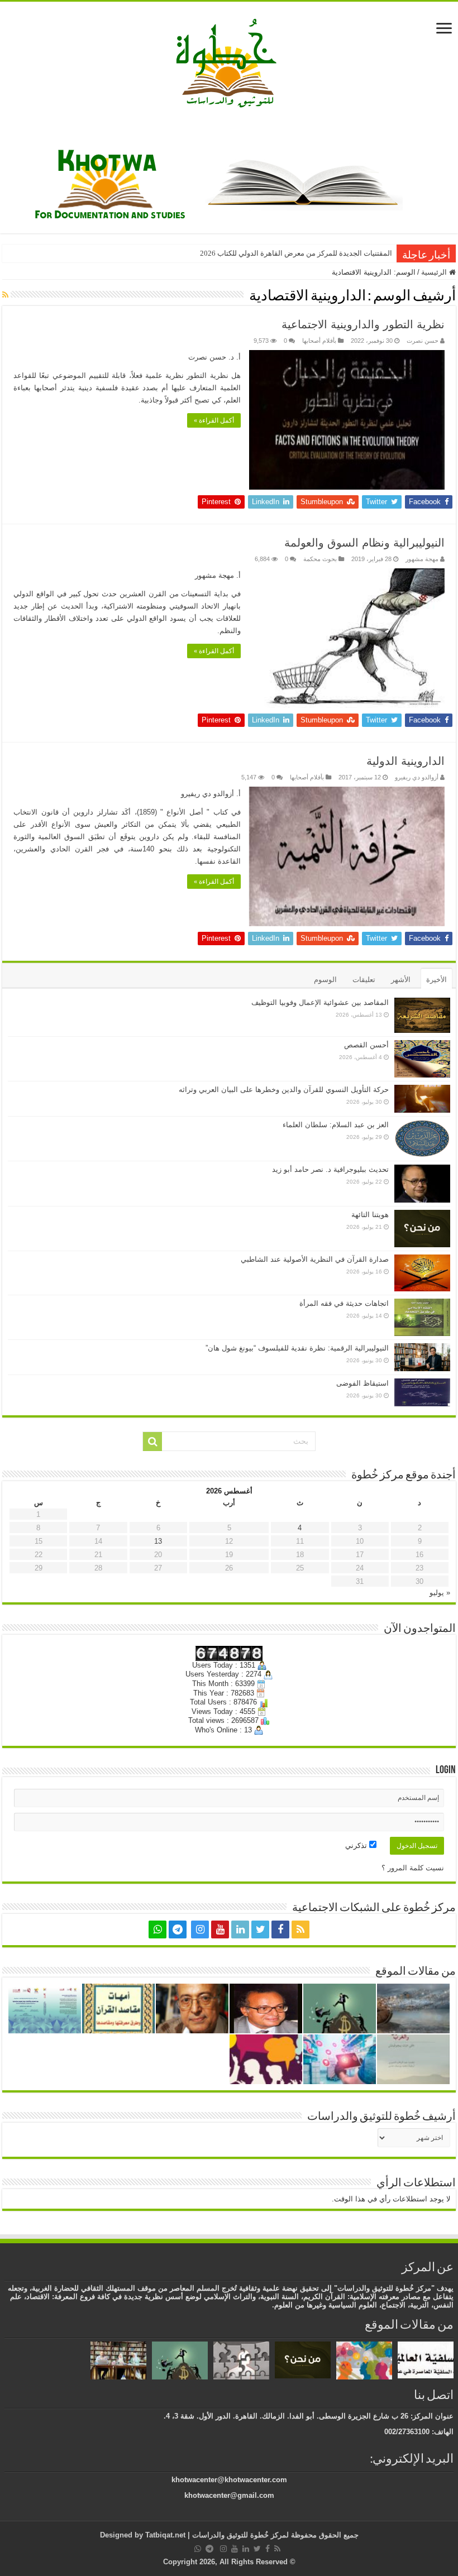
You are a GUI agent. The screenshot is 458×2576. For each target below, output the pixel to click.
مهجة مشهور (422, 559)
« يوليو (440, 1593)
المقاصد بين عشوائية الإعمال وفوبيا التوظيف (320, 1002)
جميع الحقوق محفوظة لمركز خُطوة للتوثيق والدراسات (274, 2535)
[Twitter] (260, 1929)
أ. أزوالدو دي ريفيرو (211, 794)
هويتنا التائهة (370, 1215)
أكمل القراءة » (214, 420)
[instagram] (200, 1929)
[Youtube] (220, 1929)
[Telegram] (178, 1929)
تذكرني (357, 1845)
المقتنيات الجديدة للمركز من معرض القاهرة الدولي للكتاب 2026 (296, 253)
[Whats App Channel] (158, 1929)
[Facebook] (280, 1929)
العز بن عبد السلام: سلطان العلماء (336, 1125)
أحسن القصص (366, 1045)
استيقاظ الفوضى (362, 1383)
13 (158, 1541)
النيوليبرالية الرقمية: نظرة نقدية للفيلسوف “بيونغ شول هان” (297, 1348)
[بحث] (152, 1442)
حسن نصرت (423, 341)
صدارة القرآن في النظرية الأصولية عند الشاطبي (315, 1259)
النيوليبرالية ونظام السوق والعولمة (364, 543)
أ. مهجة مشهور (218, 575)
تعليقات (364, 980)
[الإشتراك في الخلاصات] (5, 295)
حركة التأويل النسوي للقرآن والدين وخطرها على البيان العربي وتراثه (284, 1090)
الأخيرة (436, 980)
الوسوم (325, 980)
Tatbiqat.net (165, 2535)
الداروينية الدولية (405, 761)
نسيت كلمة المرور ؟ (413, 1868)
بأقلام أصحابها (319, 341)
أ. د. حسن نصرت (214, 357)
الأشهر (401, 980)
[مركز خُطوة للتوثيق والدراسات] (229, 62)
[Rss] (300, 1929)
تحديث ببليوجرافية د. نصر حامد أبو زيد (330, 1169)
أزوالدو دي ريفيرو (417, 777)
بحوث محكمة (320, 559)
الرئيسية (435, 272)
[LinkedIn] (240, 1929)
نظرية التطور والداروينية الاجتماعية (363, 324)
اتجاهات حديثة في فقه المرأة (344, 1303)
